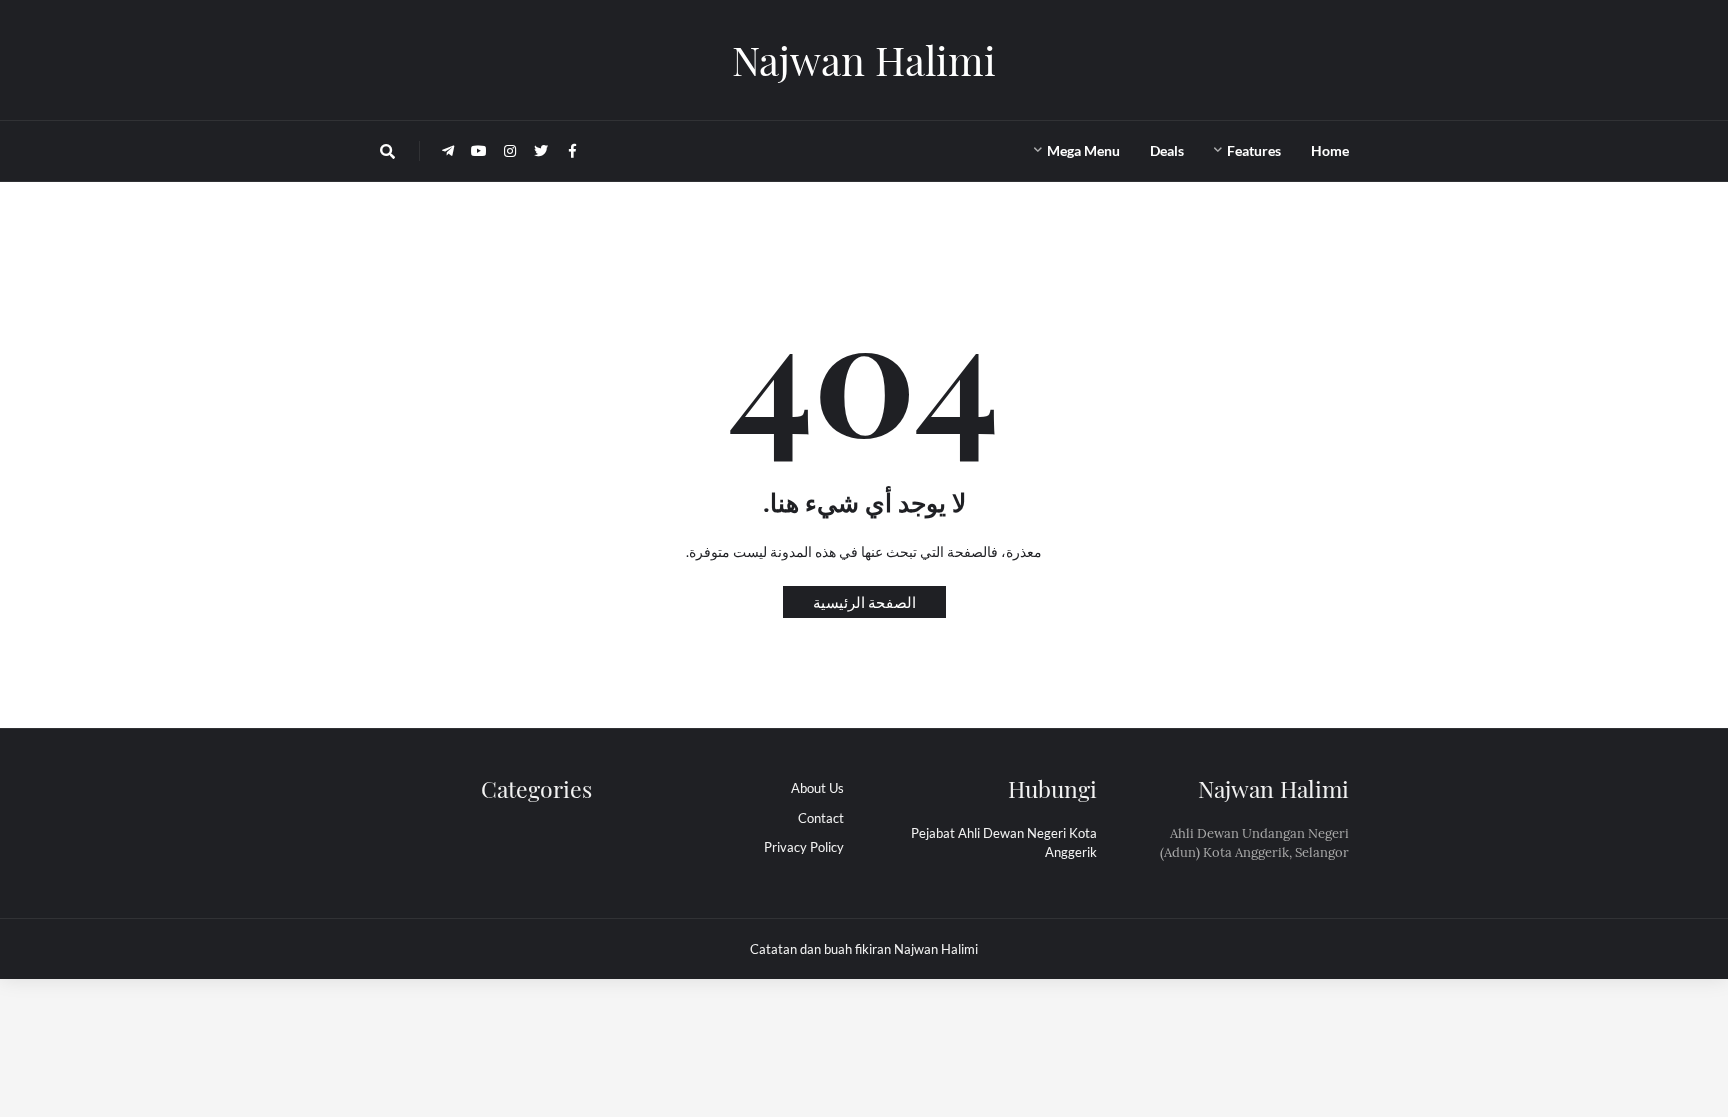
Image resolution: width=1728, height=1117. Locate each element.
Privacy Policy (804, 847)
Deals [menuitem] (1167, 150)
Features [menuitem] (1254, 150)
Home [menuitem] (1330, 150)
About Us (817, 788)
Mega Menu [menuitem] (1083, 150)
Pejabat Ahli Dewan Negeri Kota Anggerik (1004, 843)
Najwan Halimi (864, 59)
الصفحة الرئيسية (864, 602)
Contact (821, 818)
